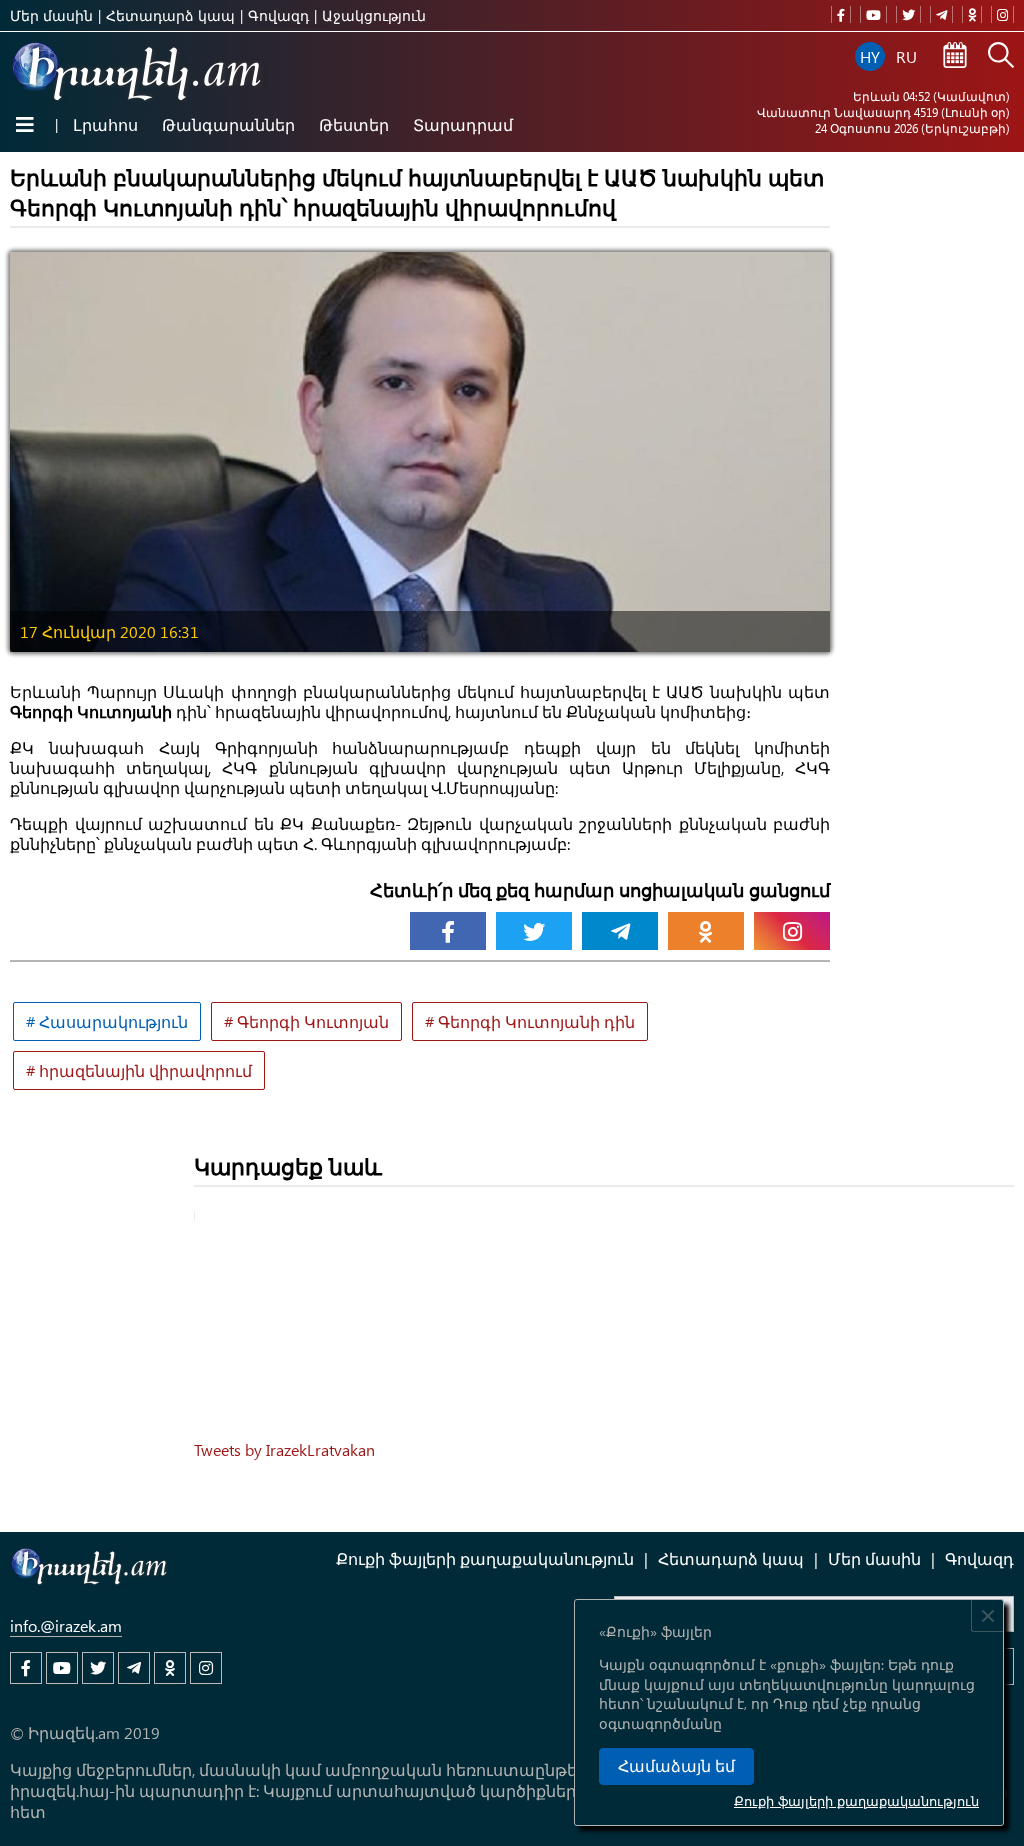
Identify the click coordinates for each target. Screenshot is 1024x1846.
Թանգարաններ (228, 124)
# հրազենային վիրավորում (139, 1070)
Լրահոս (105, 124)
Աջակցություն (374, 15)
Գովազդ (278, 15)
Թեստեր (354, 124)
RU (906, 56)
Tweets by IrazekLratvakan (284, 1449)
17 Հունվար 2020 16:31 (109, 631)
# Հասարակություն (107, 1021)
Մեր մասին (51, 15)
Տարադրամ (463, 124)
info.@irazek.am (66, 1625)
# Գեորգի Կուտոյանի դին (530, 1021)
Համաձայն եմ (676, 1766)
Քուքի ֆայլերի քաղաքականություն (856, 1800)
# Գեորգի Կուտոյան (306, 1021)
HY (870, 56)
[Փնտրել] (1001, 57)
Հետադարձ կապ (170, 15)
